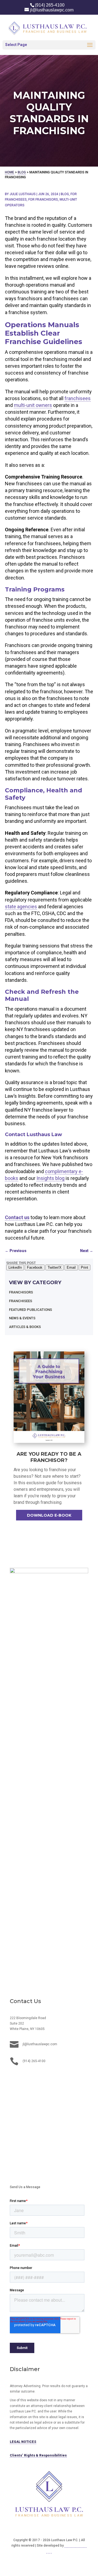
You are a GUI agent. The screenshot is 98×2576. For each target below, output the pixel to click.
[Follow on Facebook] (25, 2078)
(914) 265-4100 (50, 5)
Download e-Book (49, 1515)
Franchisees (21, 1301)
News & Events (22, 1318)
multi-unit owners (33, 405)
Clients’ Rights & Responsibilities (38, 2455)
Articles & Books (25, 1327)
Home (10, 172)
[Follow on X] (36, 2078)
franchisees (78, 398)
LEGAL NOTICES (23, 2442)
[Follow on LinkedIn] (14, 2078)
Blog (22, 172)
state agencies (21, 907)
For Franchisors (43, 200)
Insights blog (50, 1178)
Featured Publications (30, 1310)
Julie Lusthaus (23, 194)
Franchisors (21, 1292)
